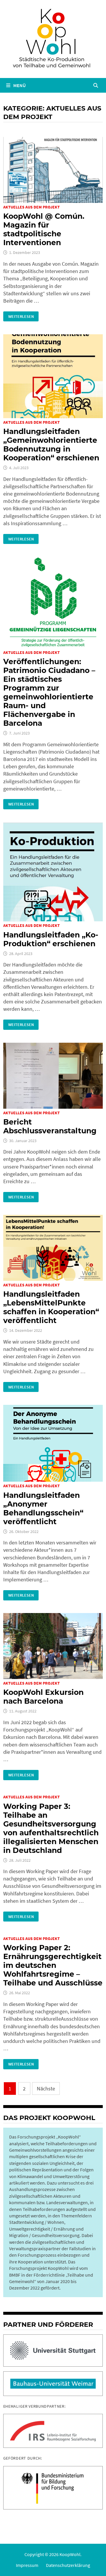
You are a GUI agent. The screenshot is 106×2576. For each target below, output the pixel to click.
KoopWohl (70, 2554)
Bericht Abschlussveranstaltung (50, 1126)
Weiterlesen (23, 316)
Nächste (46, 2089)
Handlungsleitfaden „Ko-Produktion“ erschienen (51, 939)
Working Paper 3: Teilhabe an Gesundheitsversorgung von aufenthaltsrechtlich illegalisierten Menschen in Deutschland (51, 1828)
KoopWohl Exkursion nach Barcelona (43, 1697)
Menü (19, 85)
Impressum (27, 2565)
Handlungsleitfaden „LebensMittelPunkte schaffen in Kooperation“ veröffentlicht (51, 1307)
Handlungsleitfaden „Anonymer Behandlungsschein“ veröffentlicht (43, 1508)
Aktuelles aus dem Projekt (32, 207)
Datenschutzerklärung (68, 2565)
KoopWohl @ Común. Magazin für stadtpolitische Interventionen (44, 229)
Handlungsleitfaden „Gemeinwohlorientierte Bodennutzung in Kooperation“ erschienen (51, 445)
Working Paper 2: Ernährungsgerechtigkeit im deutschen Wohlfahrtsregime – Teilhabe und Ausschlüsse (53, 1965)
